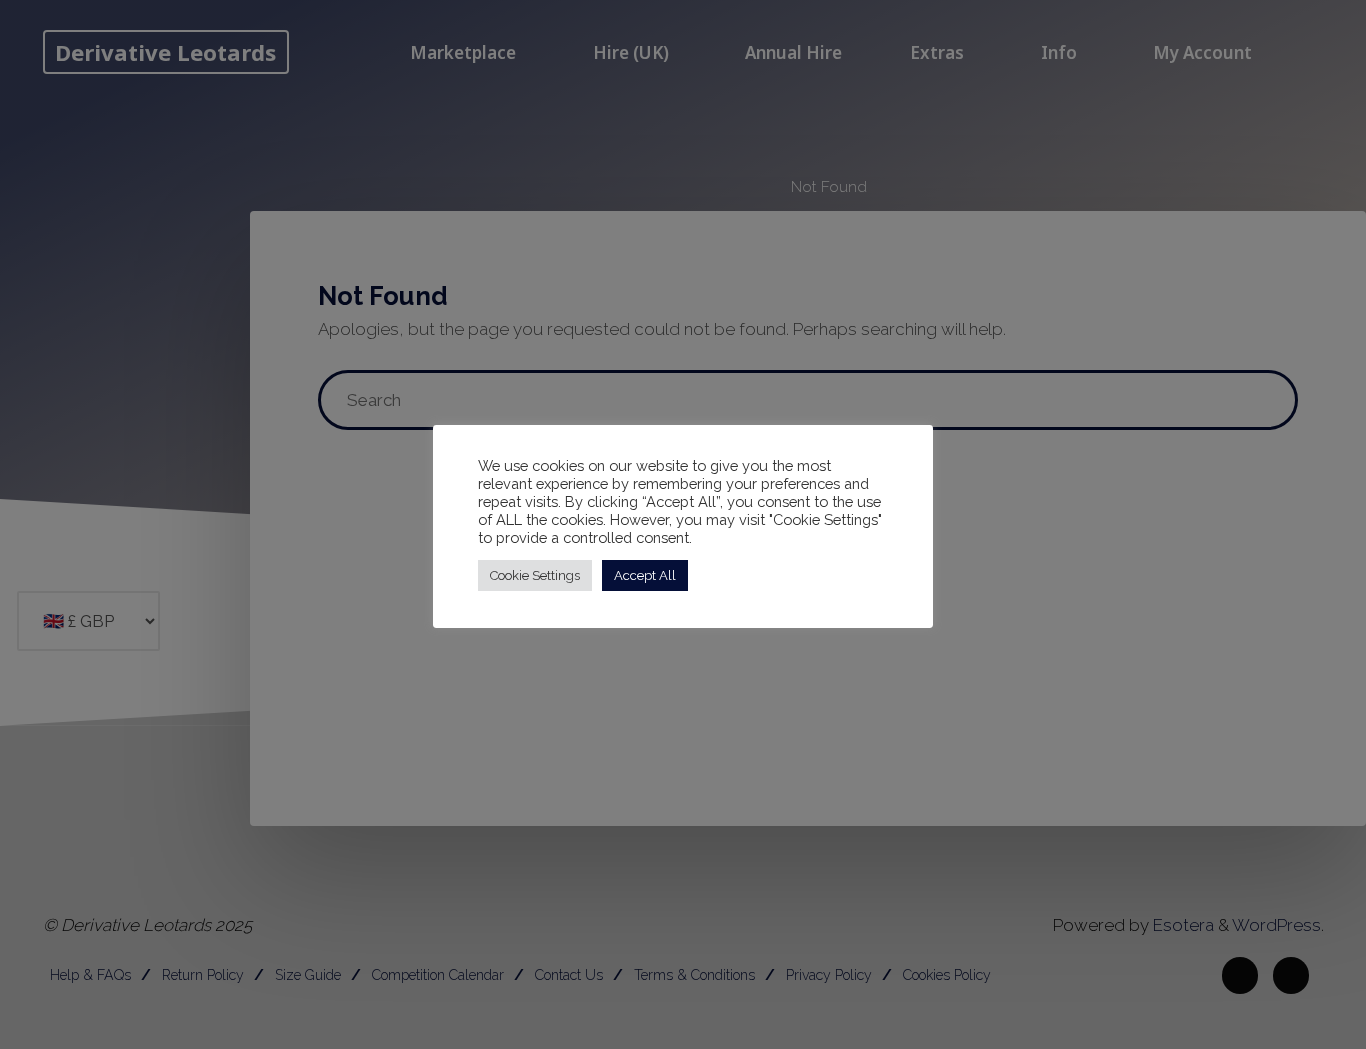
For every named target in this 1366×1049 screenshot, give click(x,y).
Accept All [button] (645, 575)
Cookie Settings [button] (535, 575)
